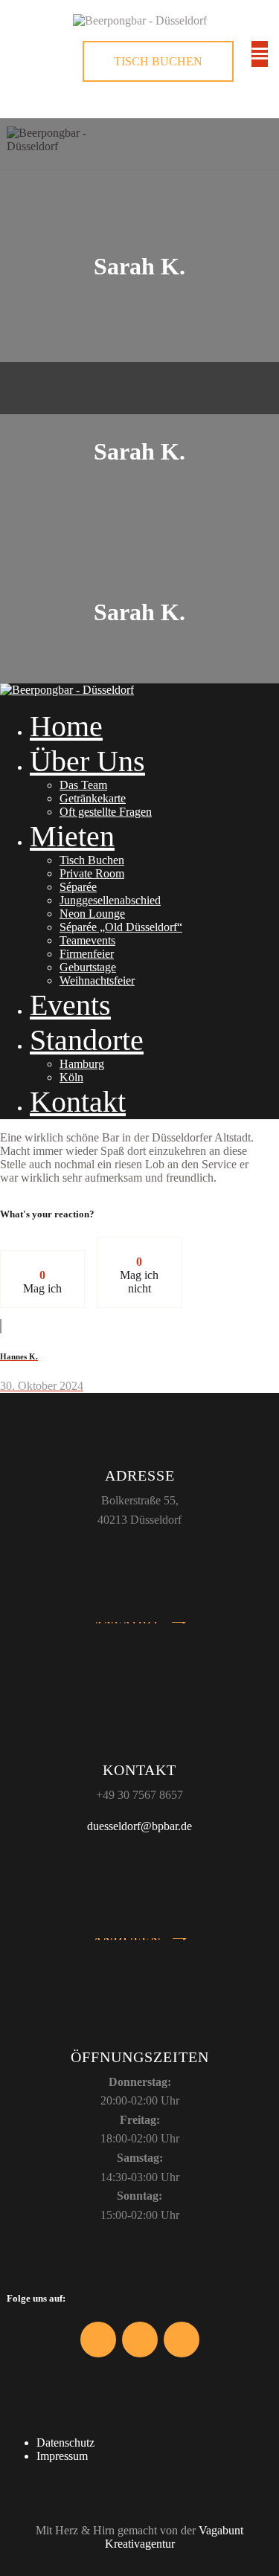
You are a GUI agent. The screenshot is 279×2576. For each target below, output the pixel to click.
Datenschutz (65, 2443)
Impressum (62, 2456)
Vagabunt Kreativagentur (174, 2537)
